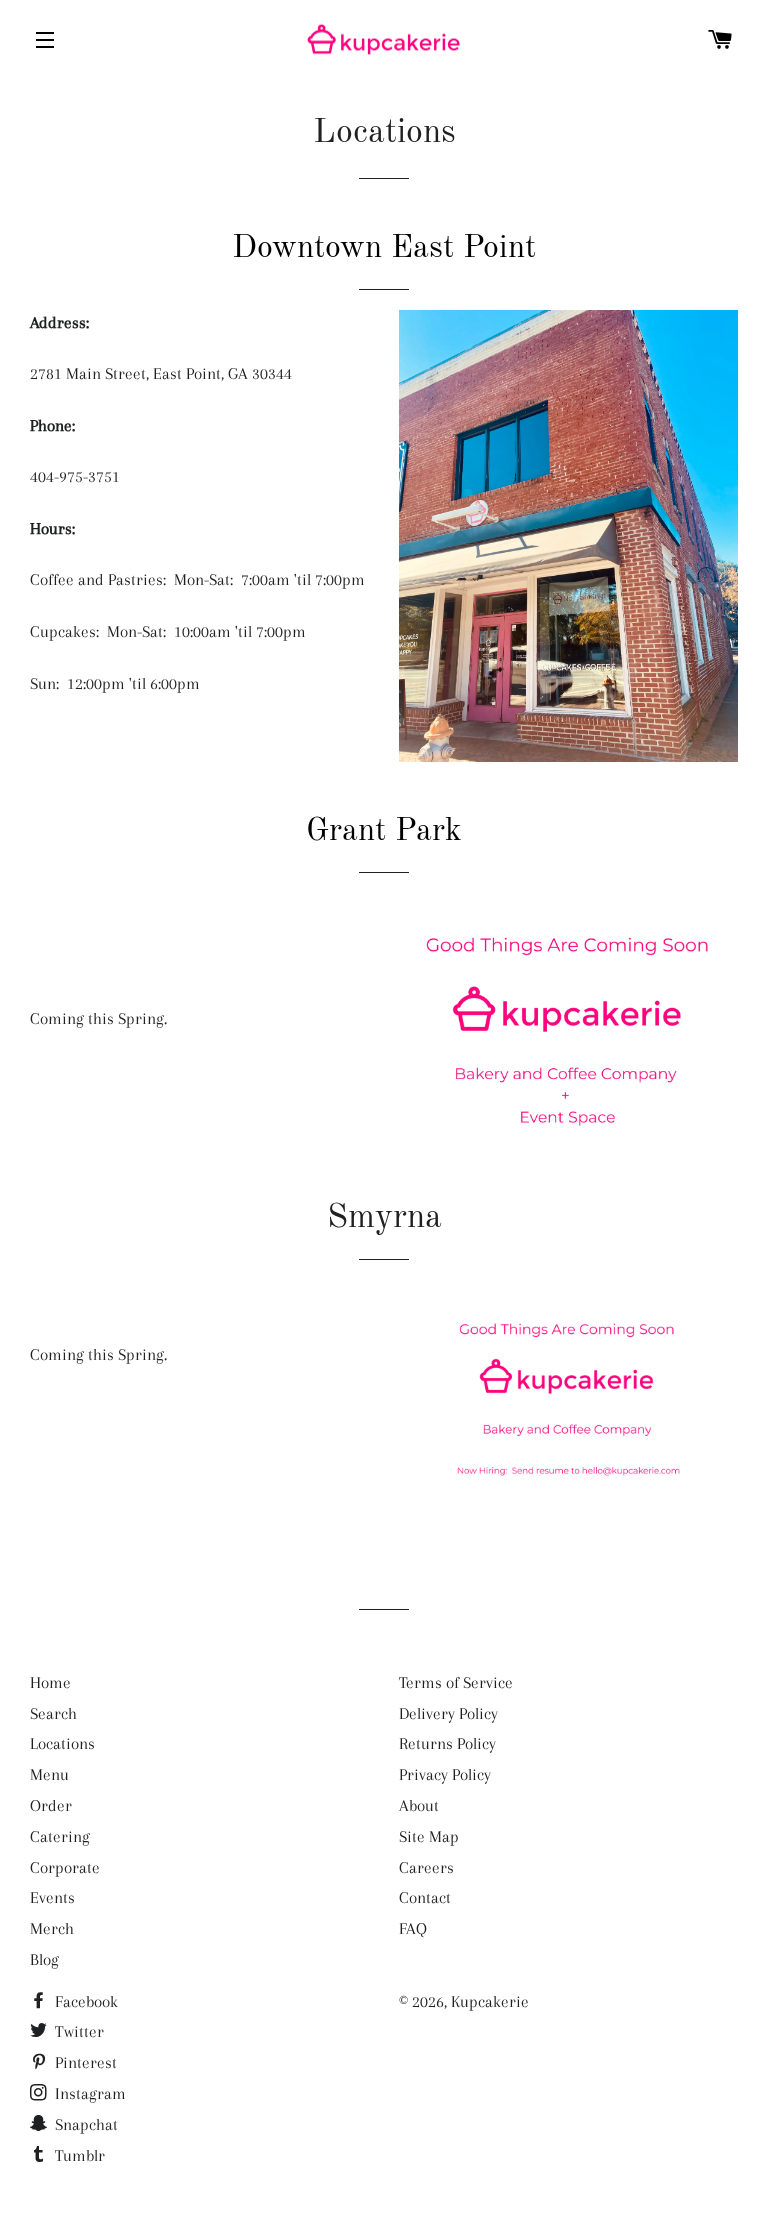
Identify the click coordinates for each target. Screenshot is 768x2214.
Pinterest (84, 2062)
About (419, 1805)
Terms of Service (456, 1682)
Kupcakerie (490, 2001)
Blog (44, 1959)
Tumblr (78, 2155)
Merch (52, 1928)
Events (52, 1897)
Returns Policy (447, 1743)
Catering (60, 1836)
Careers (426, 1867)
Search (53, 1713)
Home (50, 1682)
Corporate (65, 1867)
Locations (62, 1743)
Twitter (77, 2031)
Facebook (84, 2001)
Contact (425, 1897)
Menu (49, 1774)
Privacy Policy (445, 1774)
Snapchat (84, 2124)
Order (51, 1805)
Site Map (429, 1836)
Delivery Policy (448, 1713)
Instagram (88, 2093)
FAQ (413, 1928)
